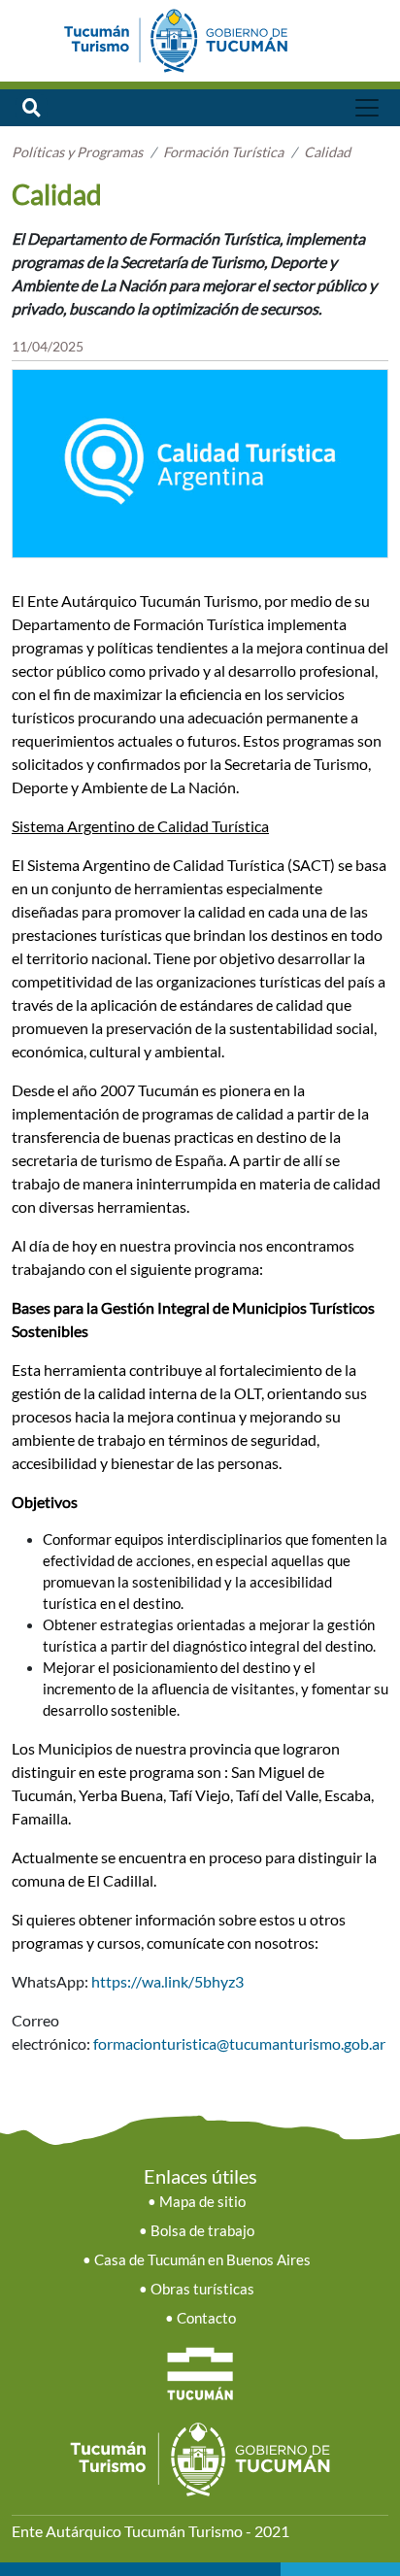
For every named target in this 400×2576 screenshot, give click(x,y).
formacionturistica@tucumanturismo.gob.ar (239, 2043)
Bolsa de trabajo (202, 2231)
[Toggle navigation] (367, 108)
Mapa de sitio (202, 2202)
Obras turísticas (202, 2289)
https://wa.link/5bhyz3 (166, 1981)
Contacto (206, 2318)
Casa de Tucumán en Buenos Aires (202, 2260)
